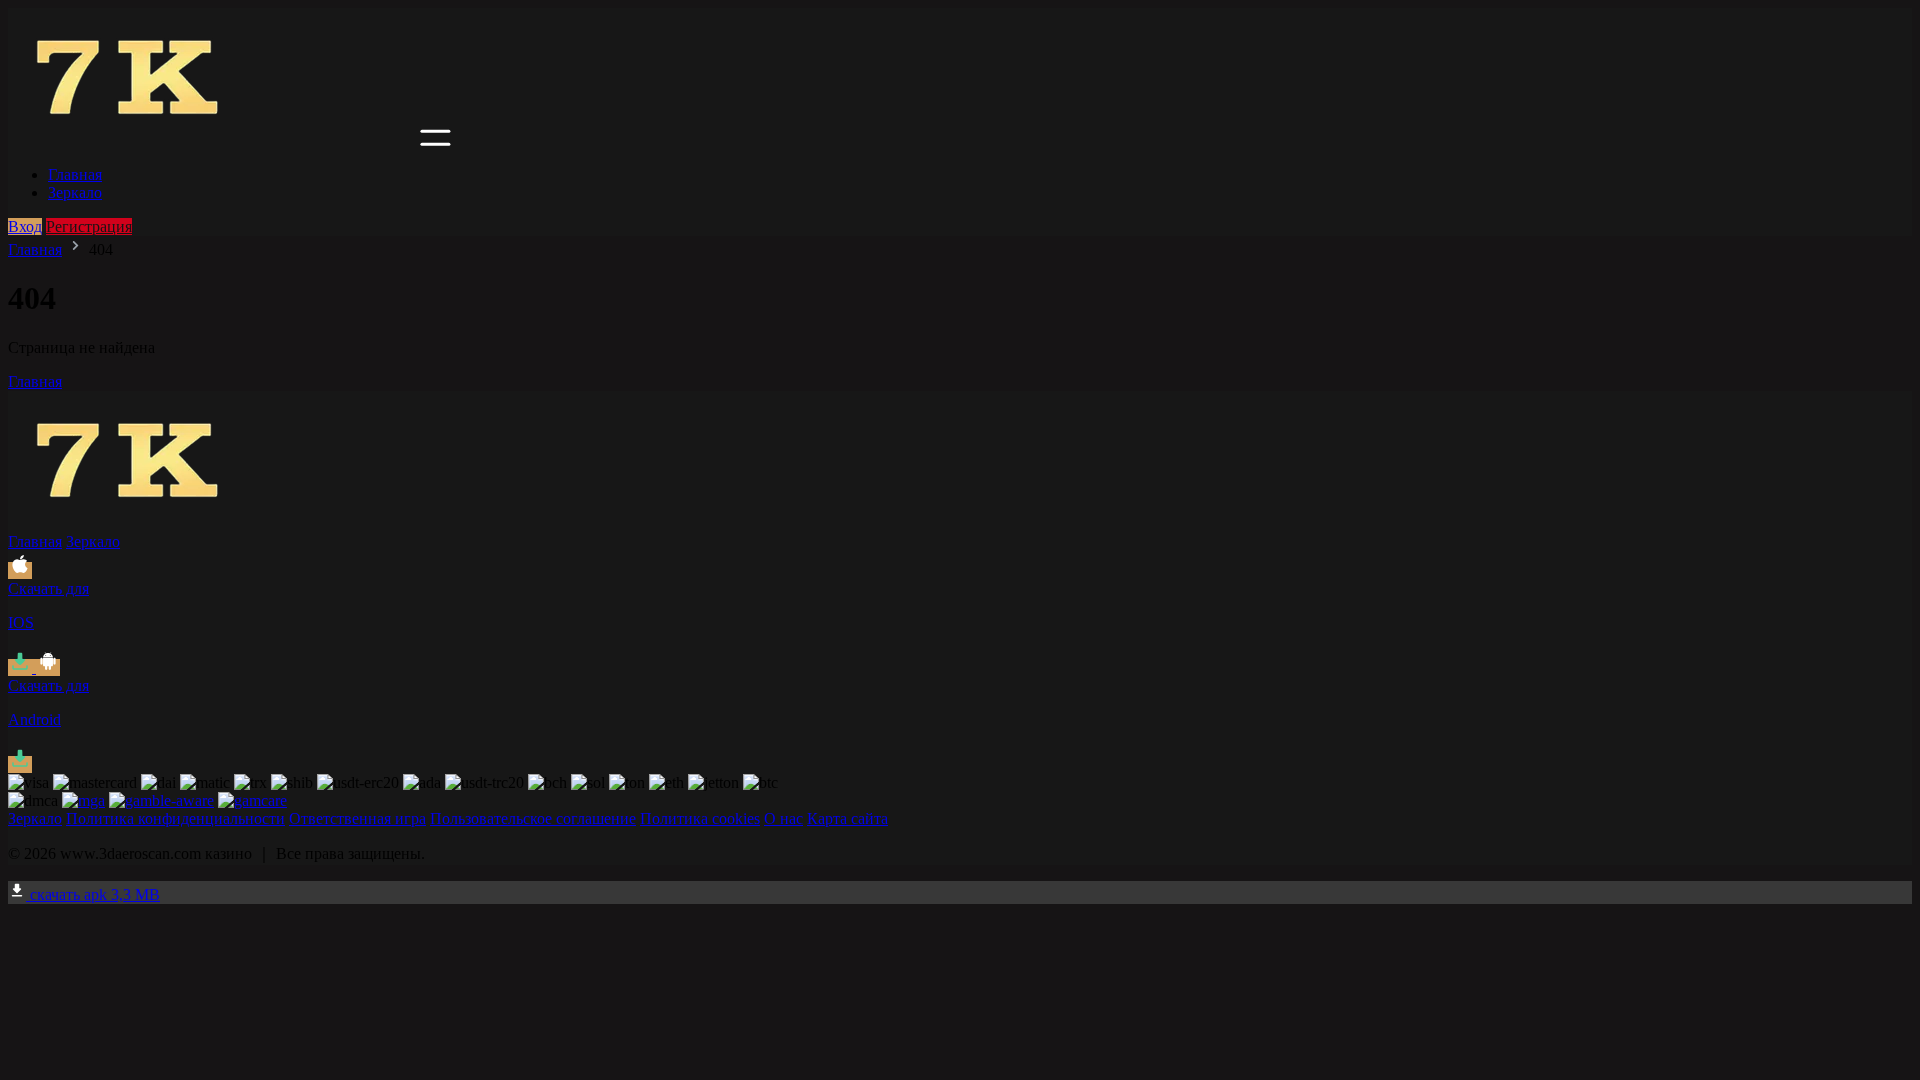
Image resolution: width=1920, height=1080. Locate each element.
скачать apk (93, 894)
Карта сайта (847, 818)
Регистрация (89, 226)
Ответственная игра (357, 818)
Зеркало (75, 192)
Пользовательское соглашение (533, 818)
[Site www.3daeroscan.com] (212, 140)
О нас (783, 818)
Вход (25, 226)
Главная (75, 174)
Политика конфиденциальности (175, 818)
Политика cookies (700, 818)
